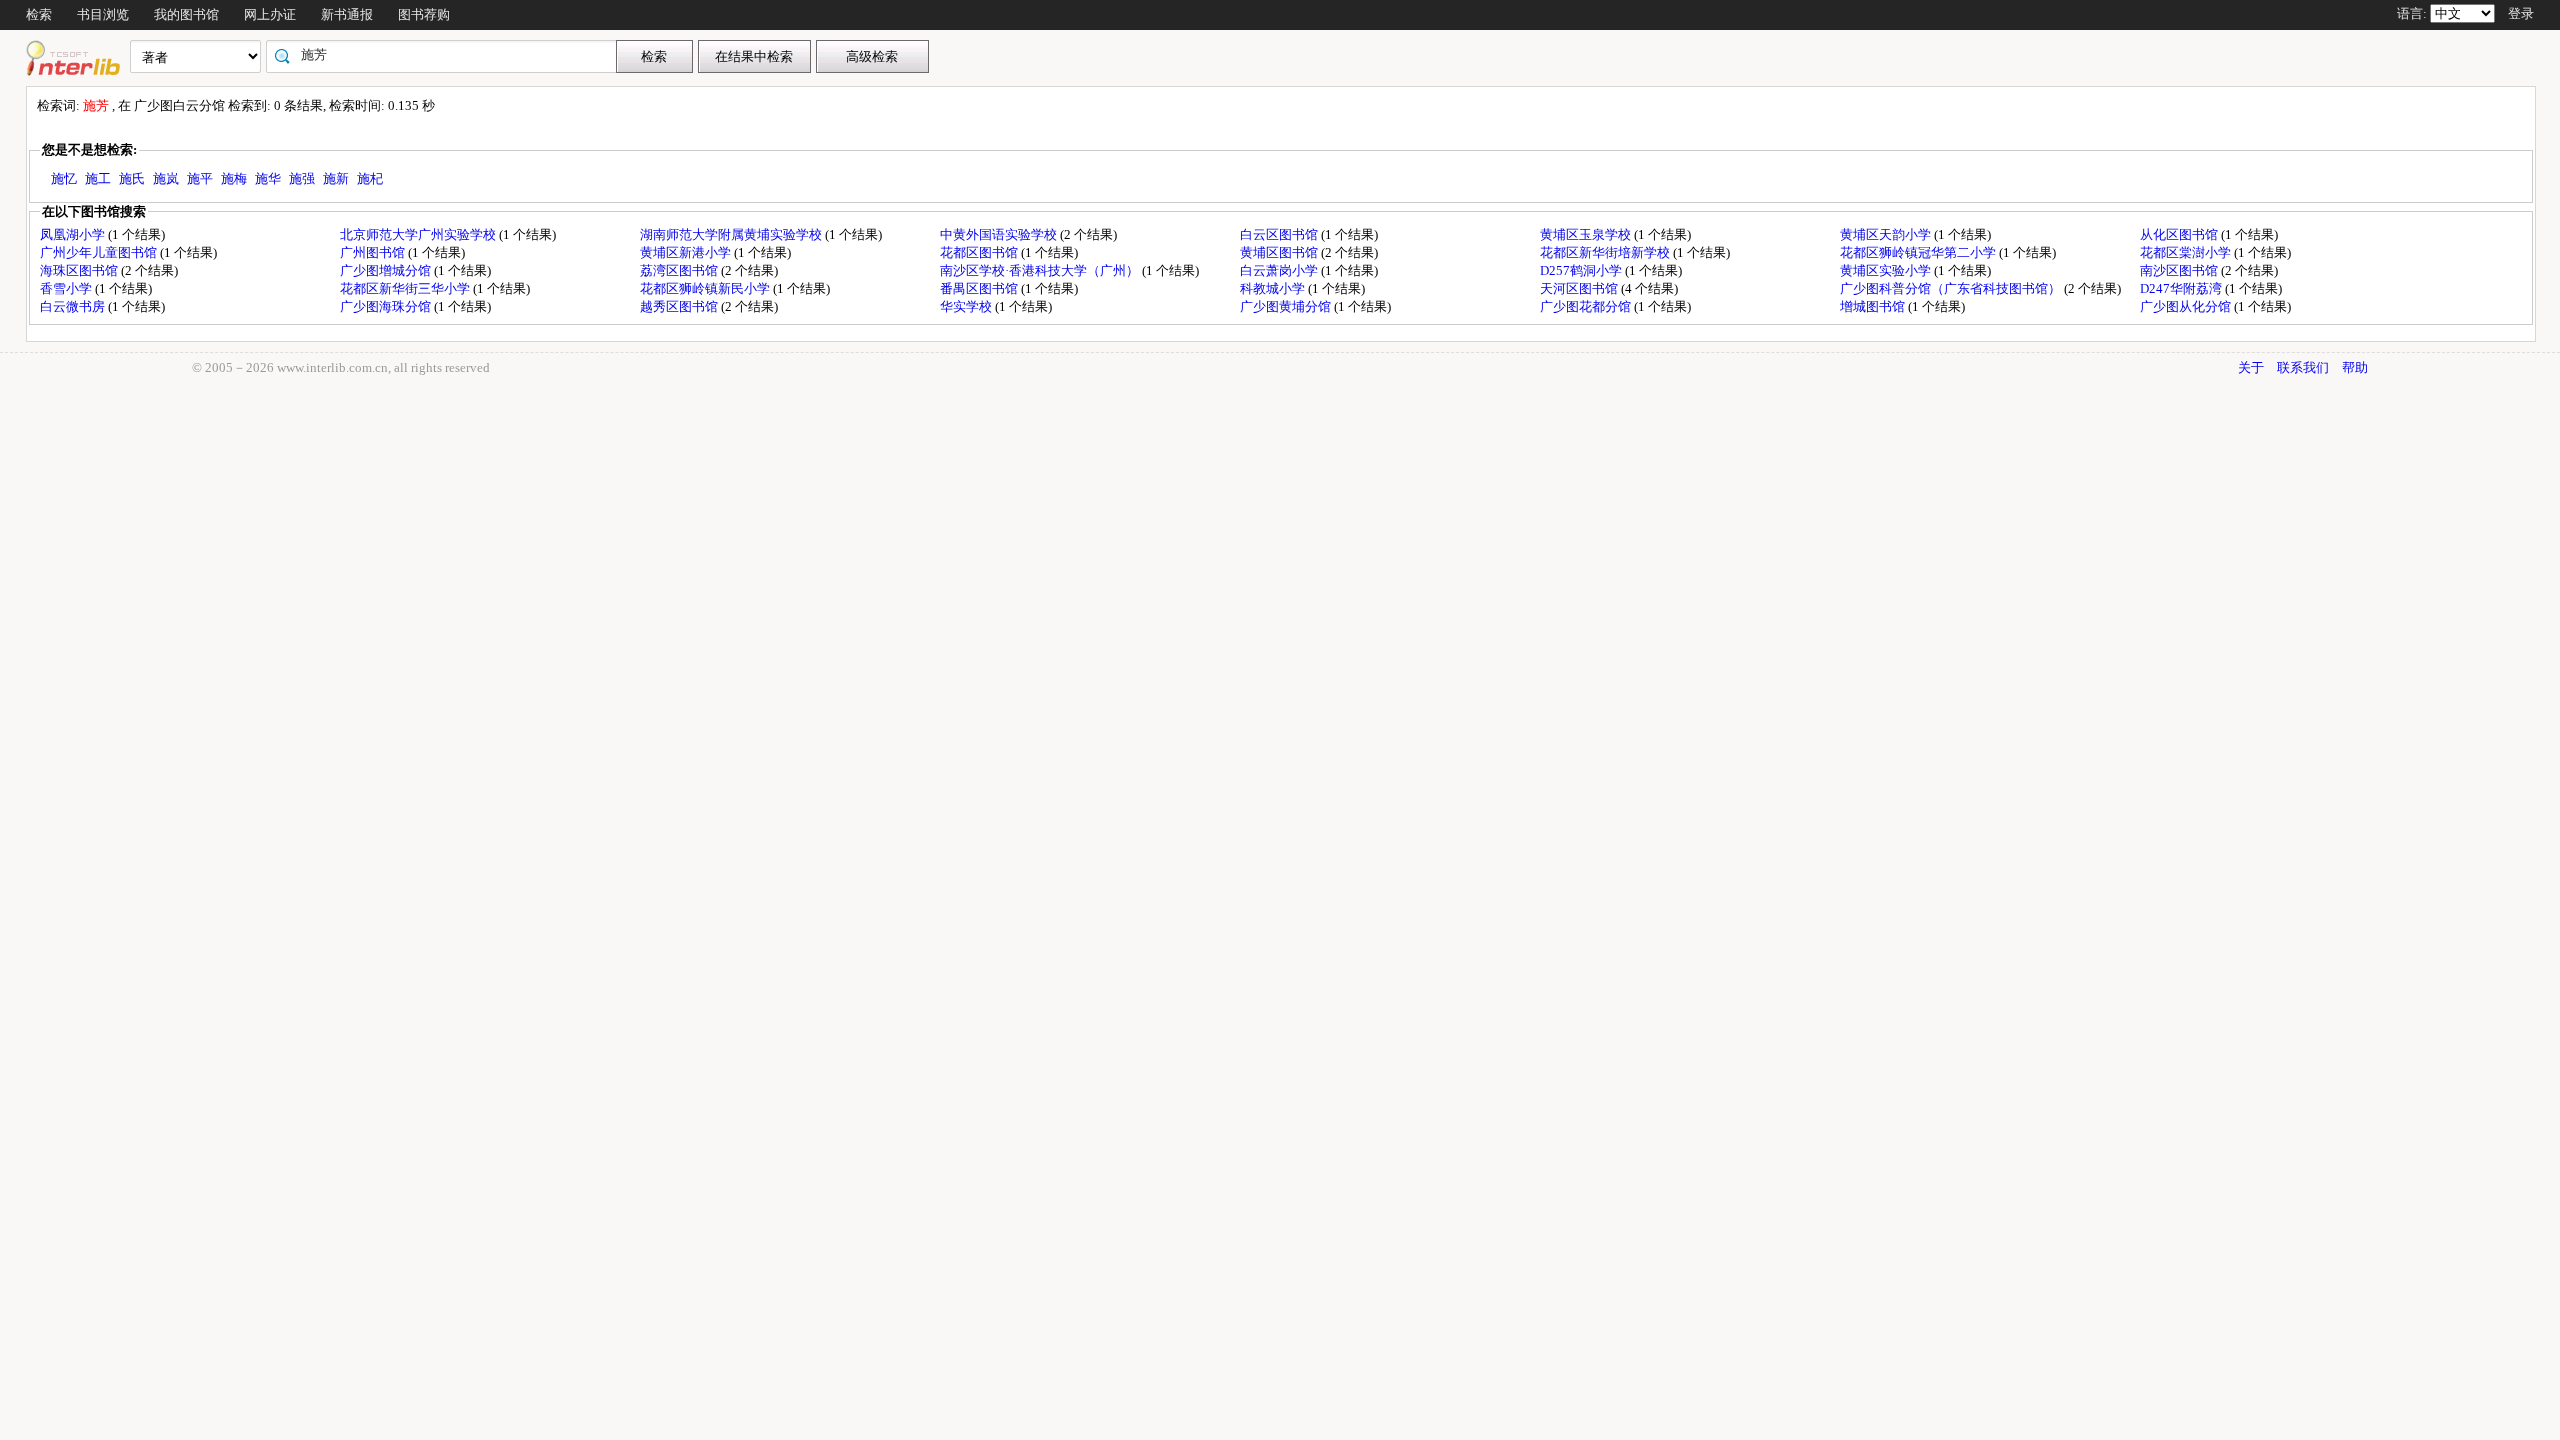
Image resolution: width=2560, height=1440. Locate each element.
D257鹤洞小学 (1582, 270)
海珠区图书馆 (80, 270)
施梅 (234, 178)
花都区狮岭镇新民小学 (706, 288)
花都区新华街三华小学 (406, 288)
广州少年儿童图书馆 (100, 252)
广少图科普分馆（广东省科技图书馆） (1952, 288)
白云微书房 (74, 306)
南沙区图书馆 (2180, 270)
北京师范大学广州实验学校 (419, 234)
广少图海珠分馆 (387, 306)
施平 (200, 178)
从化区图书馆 (2180, 234)
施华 (268, 178)
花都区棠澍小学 (2187, 252)
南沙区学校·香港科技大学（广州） (1041, 270)
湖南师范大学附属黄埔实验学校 (732, 234)
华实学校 (967, 306)
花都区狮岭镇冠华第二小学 (1919, 252)
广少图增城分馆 (387, 270)
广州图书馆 (374, 252)
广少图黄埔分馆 (1287, 306)
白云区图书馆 (1280, 234)
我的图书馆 (186, 14)
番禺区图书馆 (980, 288)
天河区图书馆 (1580, 288)
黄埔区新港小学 (687, 252)
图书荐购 (424, 14)
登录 (2521, 13)
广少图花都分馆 (1587, 306)
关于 (2251, 367)
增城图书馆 (1874, 306)
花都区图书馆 (980, 252)
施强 (302, 178)
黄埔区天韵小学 (1887, 234)
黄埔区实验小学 (1887, 270)
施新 (336, 178)
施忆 (64, 178)
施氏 (132, 178)
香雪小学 (67, 288)
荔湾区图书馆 (680, 270)
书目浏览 (103, 14)
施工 (98, 178)
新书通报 (347, 14)
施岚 (166, 178)
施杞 (370, 178)
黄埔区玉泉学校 (1587, 234)
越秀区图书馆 (680, 306)
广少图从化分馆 (2187, 306)
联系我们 (2303, 367)
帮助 (2355, 367)
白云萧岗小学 (1280, 270)
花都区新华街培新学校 (1606, 252)
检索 (39, 14)
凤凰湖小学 (74, 234)
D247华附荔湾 (2182, 288)
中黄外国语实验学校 (1000, 234)
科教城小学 (1274, 288)
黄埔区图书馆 (1280, 252)
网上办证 (270, 14)
